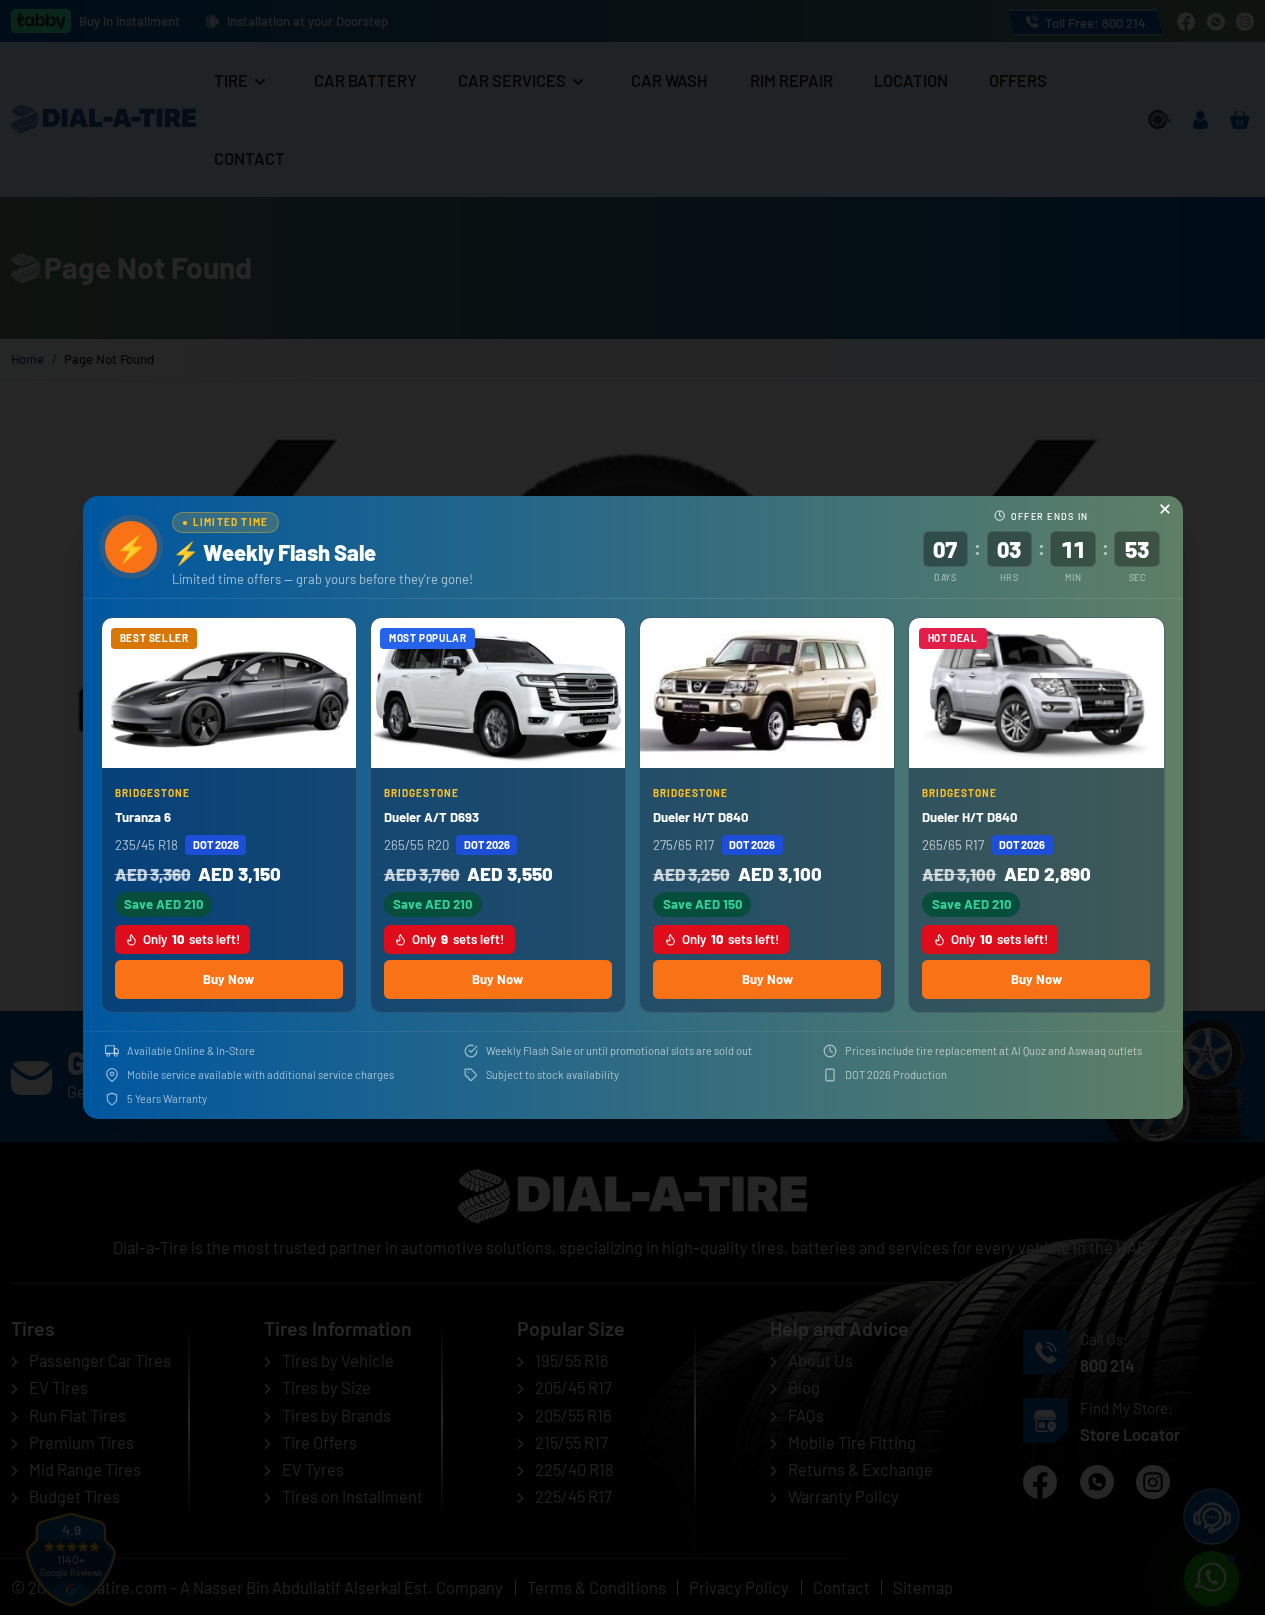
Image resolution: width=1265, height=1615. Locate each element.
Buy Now (228, 979)
